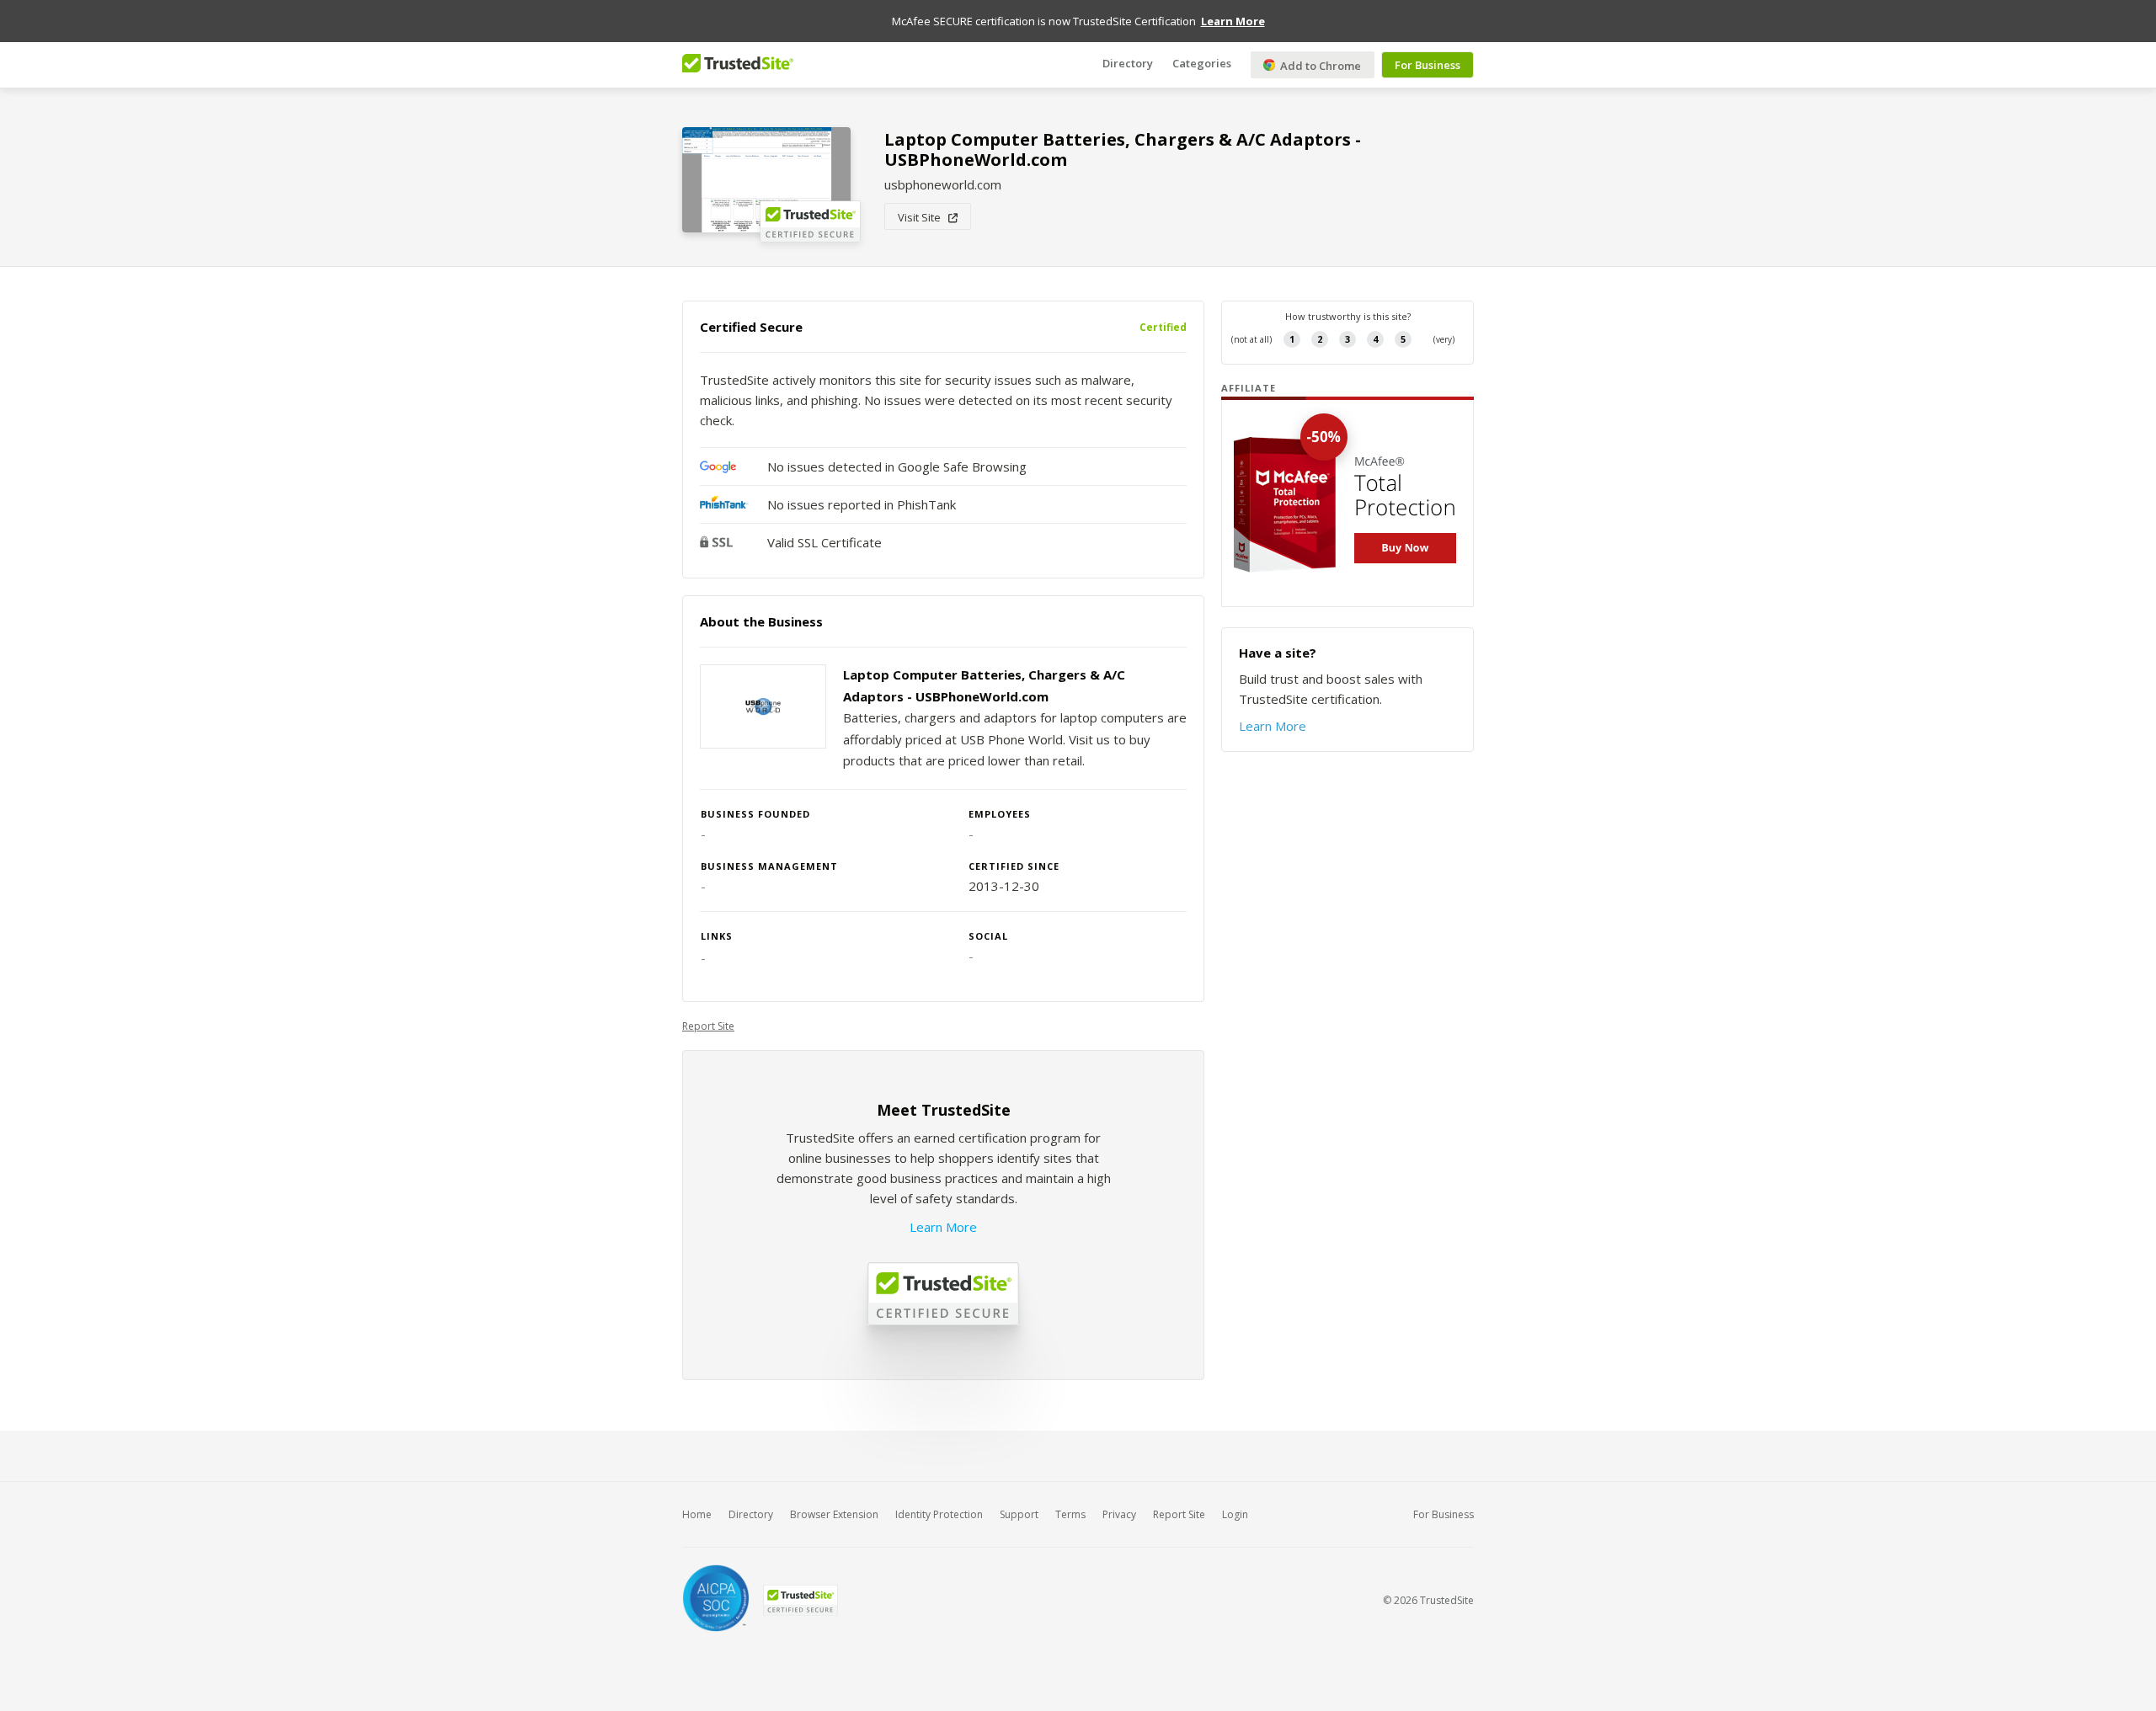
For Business (1428, 65)
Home (697, 1514)
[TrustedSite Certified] (800, 1600)
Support (1019, 1514)
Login (1235, 1514)
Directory (1128, 63)
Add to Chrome (1319, 66)
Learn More (943, 1227)
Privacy (1119, 1514)
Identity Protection (939, 1514)
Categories (1202, 63)
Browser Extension (834, 1514)
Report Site (708, 1026)
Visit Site (923, 217)
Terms (1070, 1514)
